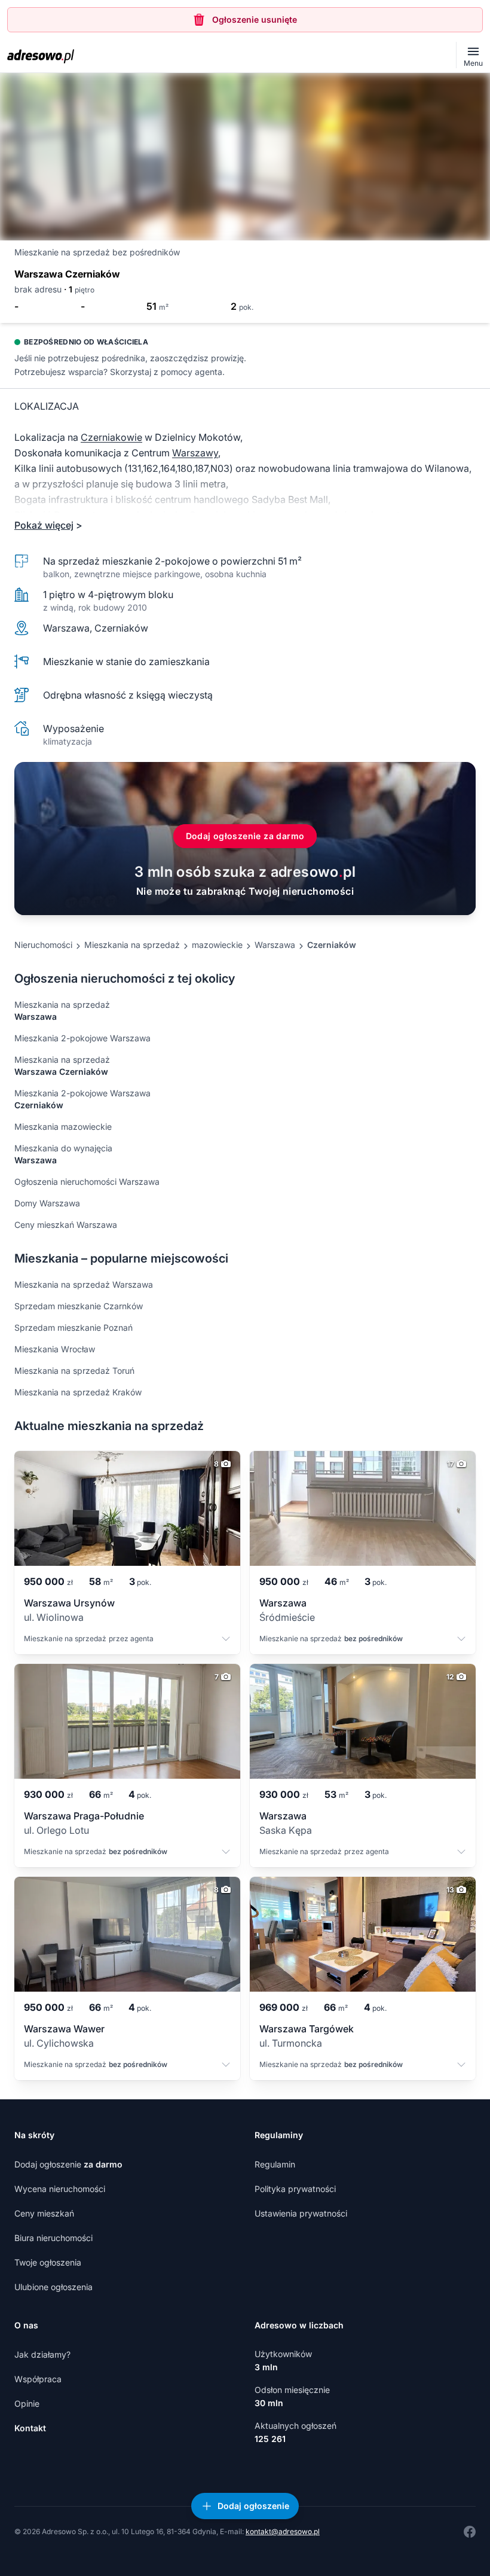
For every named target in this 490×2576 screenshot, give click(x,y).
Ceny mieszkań (44, 2213)
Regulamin (275, 2164)
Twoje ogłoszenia (48, 2262)
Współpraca (38, 2379)
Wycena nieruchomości (60, 2189)
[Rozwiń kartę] (226, 1640)
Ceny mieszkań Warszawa (66, 1225)
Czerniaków (332, 945)
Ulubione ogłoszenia (53, 2287)
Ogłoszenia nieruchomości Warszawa (87, 1182)
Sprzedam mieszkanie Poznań (73, 1327)
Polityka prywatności (295, 2189)
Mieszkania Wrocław (55, 1349)
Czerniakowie (111, 437)
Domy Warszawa (47, 1203)
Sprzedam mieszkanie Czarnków (79, 1306)
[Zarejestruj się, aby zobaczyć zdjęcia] (245, 157)
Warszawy (195, 453)
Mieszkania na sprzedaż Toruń (74, 1371)
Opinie (27, 2403)
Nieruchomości (43, 945)
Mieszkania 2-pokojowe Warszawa (82, 1038)
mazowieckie (217, 945)
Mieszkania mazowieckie (63, 1127)
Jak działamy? (42, 2354)
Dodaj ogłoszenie (68, 2164)
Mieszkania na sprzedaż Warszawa (84, 1284)
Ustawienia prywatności (301, 2213)
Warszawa (275, 945)
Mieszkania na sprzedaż (132, 945)
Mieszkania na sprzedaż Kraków (78, 1392)
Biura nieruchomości (53, 2238)
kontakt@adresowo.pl (283, 2531)
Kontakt (30, 2428)
